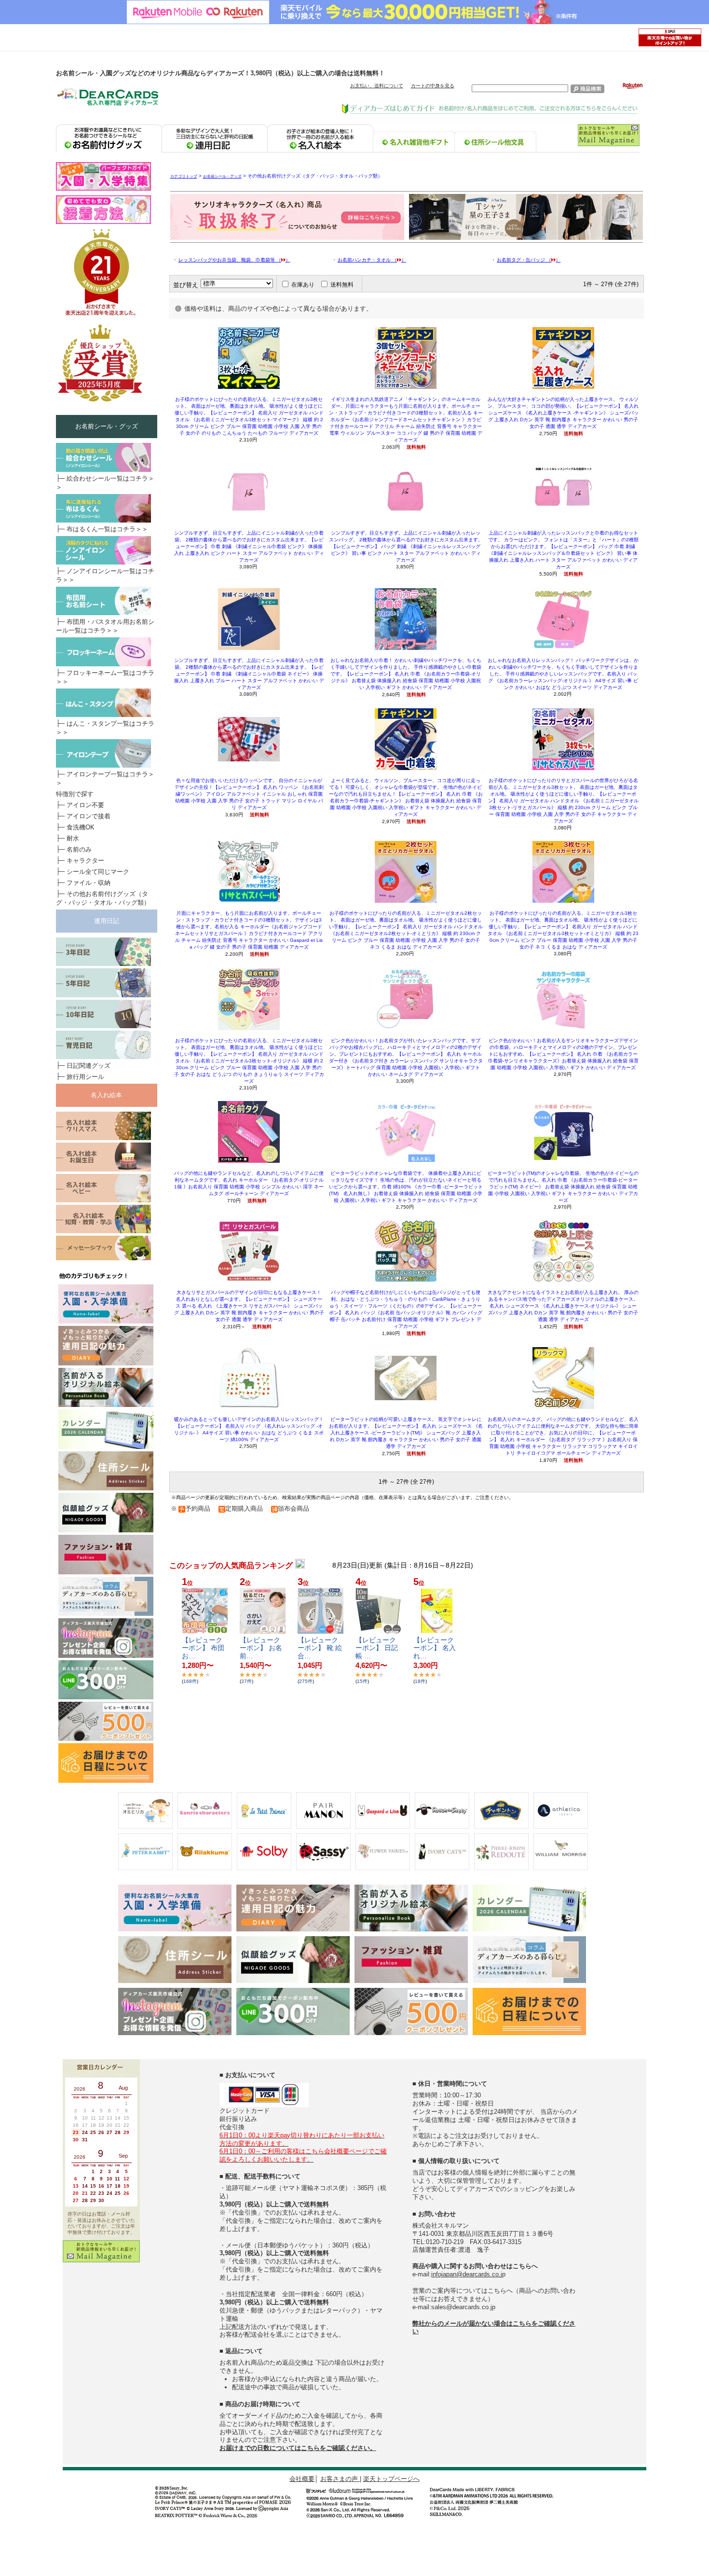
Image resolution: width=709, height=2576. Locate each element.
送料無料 (342, 285)
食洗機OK (81, 827)
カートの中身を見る (433, 86)
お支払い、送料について (377, 86)
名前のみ (79, 849)
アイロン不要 (85, 805)
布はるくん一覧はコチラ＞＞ (107, 529)
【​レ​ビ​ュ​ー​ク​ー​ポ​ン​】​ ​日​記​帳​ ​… (377, 1648)
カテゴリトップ (184, 176)
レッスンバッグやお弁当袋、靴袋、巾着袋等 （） (234, 260)
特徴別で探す (75, 794)
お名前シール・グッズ (222, 176)
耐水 (73, 838)
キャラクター (85, 861)
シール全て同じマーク (98, 872)
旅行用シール (85, 1077)
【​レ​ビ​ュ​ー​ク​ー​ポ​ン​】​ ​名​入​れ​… (435, 1648)
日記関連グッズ (89, 1066)
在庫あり (303, 285)
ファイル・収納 (89, 883)
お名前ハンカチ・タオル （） (372, 260)
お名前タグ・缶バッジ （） (529, 260)
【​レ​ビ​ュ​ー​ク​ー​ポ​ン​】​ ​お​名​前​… (261, 1648)
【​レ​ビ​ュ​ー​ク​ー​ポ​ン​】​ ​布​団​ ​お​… (204, 1648)
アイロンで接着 (89, 816)
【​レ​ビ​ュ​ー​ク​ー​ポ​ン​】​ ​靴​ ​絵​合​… (320, 1648)
